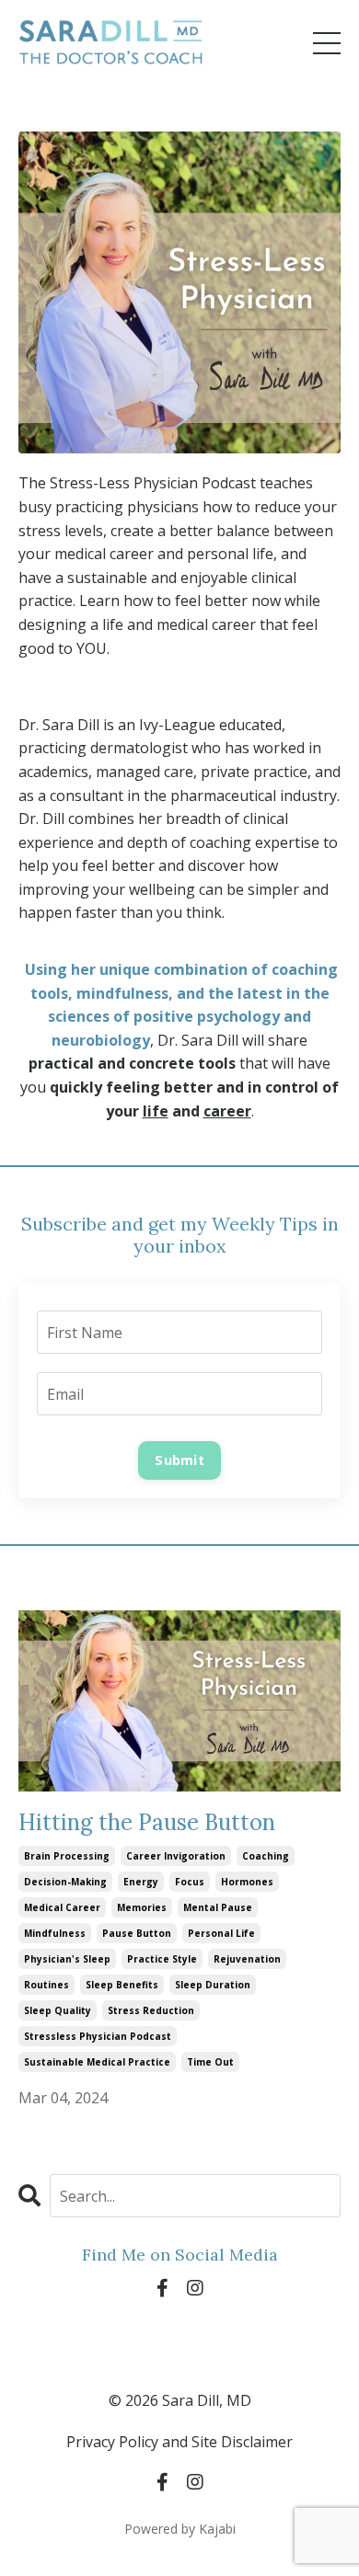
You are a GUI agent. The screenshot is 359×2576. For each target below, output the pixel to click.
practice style (162, 1959)
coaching (266, 1856)
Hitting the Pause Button (147, 1823)
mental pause (218, 1907)
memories (142, 1907)
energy (141, 1882)
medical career (62, 1907)
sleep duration (213, 1985)
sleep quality (58, 2010)
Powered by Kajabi (180, 2529)
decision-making (65, 1882)
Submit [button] (179, 1460)
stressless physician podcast (98, 2036)
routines (46, 1985)
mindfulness (55, 1933)
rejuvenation (247, 1959)
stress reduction (151, 2010)
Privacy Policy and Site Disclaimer (179, 2442)
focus (190, 1882)
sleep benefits (122, 1985)
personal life (221, 1933)
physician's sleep (67, 1959)
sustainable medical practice (97, 2062)
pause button (137, 1933)
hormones (247, 1882)
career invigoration (176, 1856)
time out (210, 2062)
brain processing (67, 1856)
